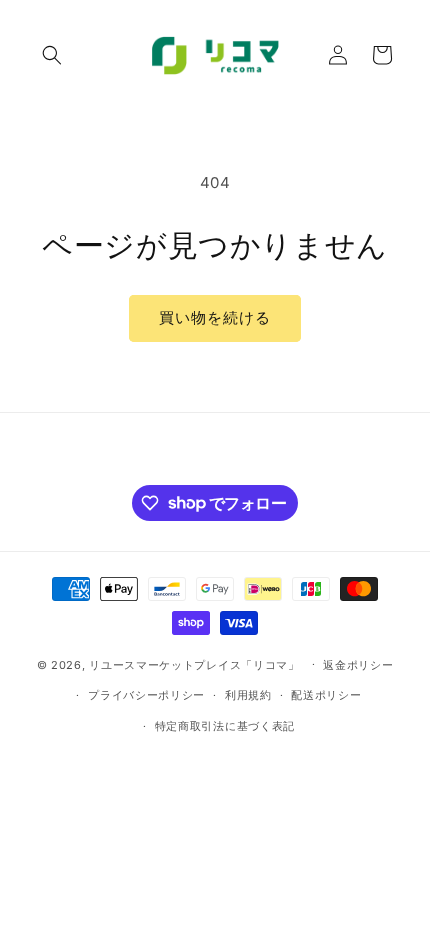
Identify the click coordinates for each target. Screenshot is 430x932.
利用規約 (248, 695)
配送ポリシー (326, 695)
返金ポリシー (358, 665)
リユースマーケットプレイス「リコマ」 (194, 664)
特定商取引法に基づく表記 (225, 726)
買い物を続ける (215, 317)
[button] (52, 55)
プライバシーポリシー (146, 695)
